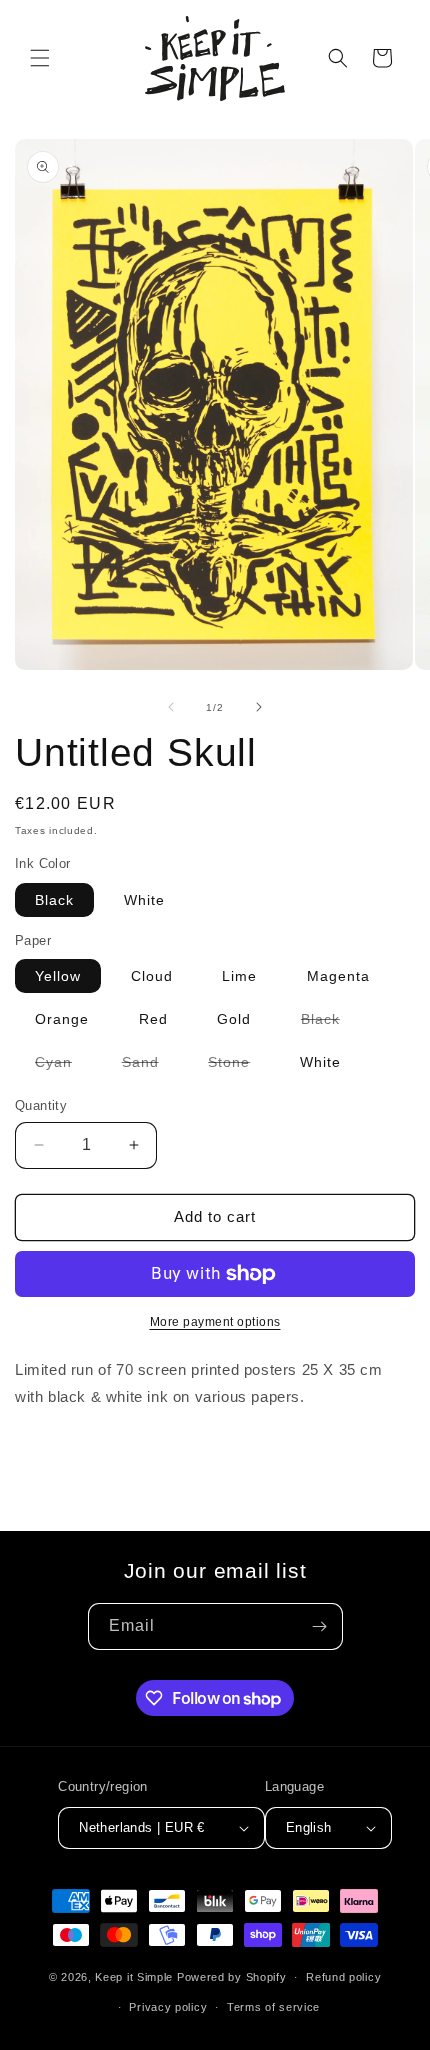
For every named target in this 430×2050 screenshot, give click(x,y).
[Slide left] (171, 707)
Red (153, 1019)
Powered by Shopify (232, 1977)
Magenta (338, 976)
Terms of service (273, 2007)
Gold (234, 1019)
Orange (62, 1019)
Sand (150, 1066)
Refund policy (343, 1977)
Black (54, 900)
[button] (40, 58)
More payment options (215, 1322)
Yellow (58, 976)
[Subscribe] (320, 1626)
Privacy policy (168, 2007)
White (144, 900)
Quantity (41, 1105)
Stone (239, 1066)
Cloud (152, 976)
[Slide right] (259, 707)
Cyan (63, 1066)
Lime (239, 976)
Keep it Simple (134, 1977)
